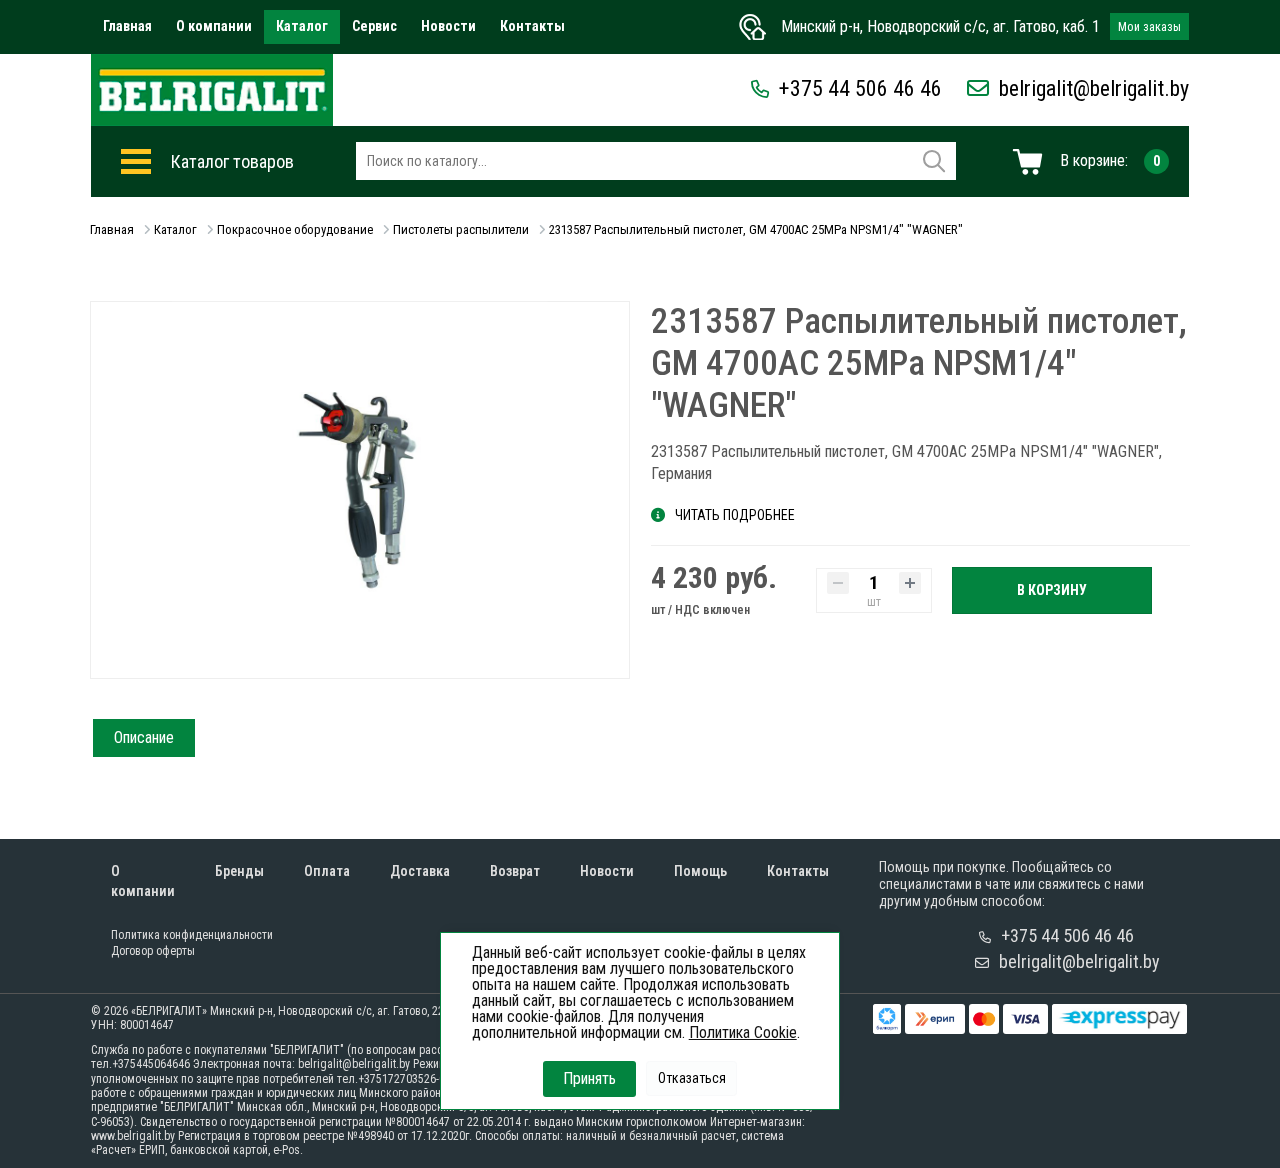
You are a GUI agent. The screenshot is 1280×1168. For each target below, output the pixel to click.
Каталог (302, 26)
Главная (127, 26)
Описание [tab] (144, 737)
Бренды (239, 871)
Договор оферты (153, 951)
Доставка (420, 871)
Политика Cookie (743, 1032)
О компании (214, 26)
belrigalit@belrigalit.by (1094, 88)
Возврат (515, 871)
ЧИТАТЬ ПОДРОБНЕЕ (735, 515)
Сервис (374, 26)
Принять (589, 1078)
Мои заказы (1149, 27)
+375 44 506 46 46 (860, 88)
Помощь (700, 871)
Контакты (532, 26)
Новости (448, 26)
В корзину (1052, 590)
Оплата (327, 871)
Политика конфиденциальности (192, 935)
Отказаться (692, 1078)
